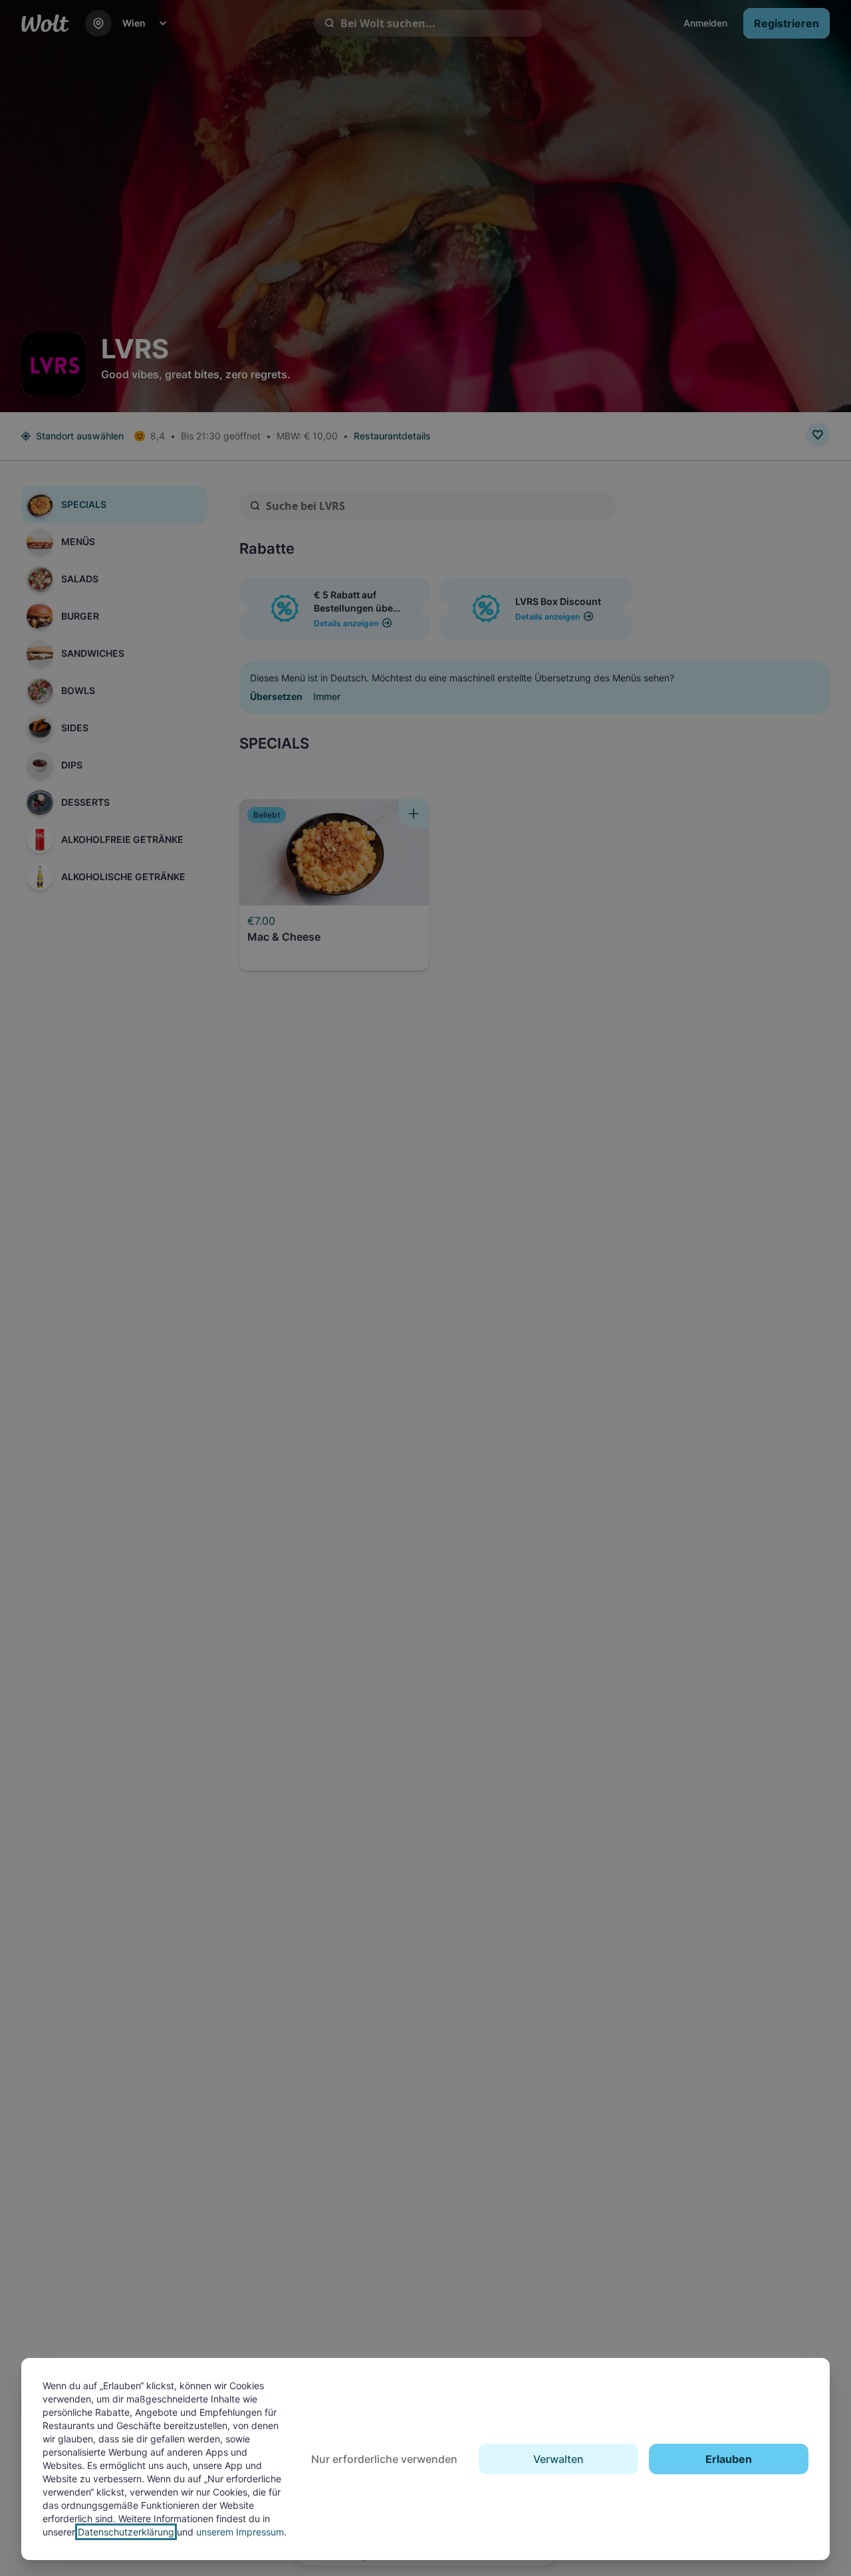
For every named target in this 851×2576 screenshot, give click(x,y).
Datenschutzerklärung (126, 2532)
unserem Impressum (240, 2532)
